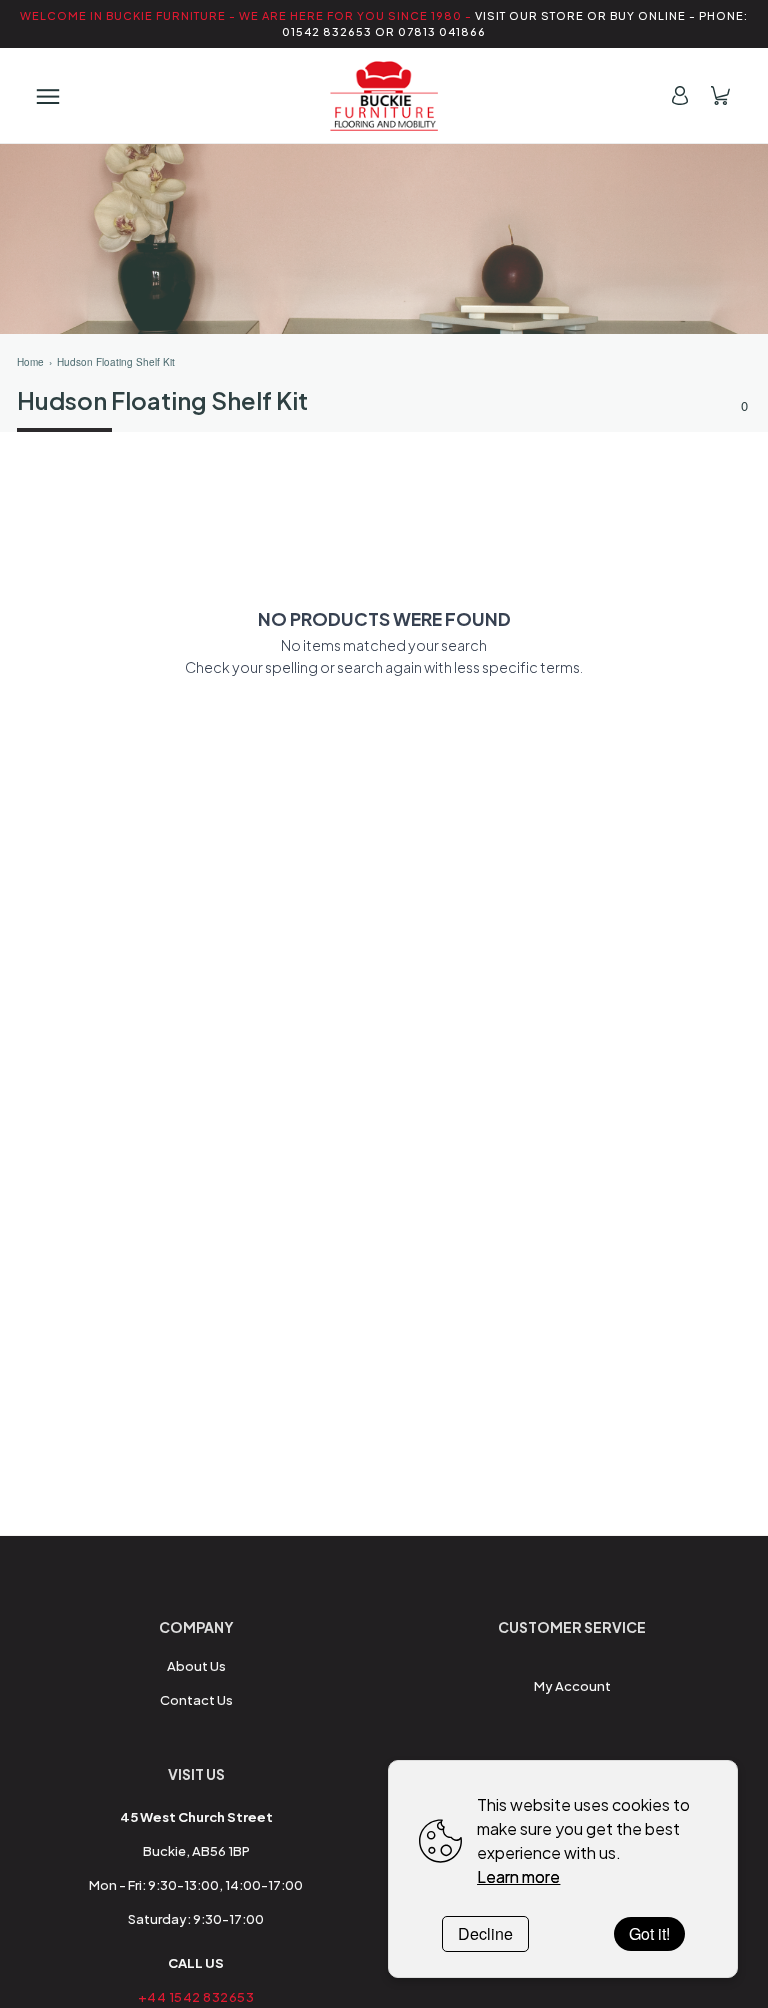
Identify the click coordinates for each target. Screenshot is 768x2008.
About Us (196, 1666)
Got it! (649, 1933)
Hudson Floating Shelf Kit (116, 362)
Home (30, 362)
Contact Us (196, 1700)
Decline (485, 1933)
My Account (572, 1686)
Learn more (518, 1876)
